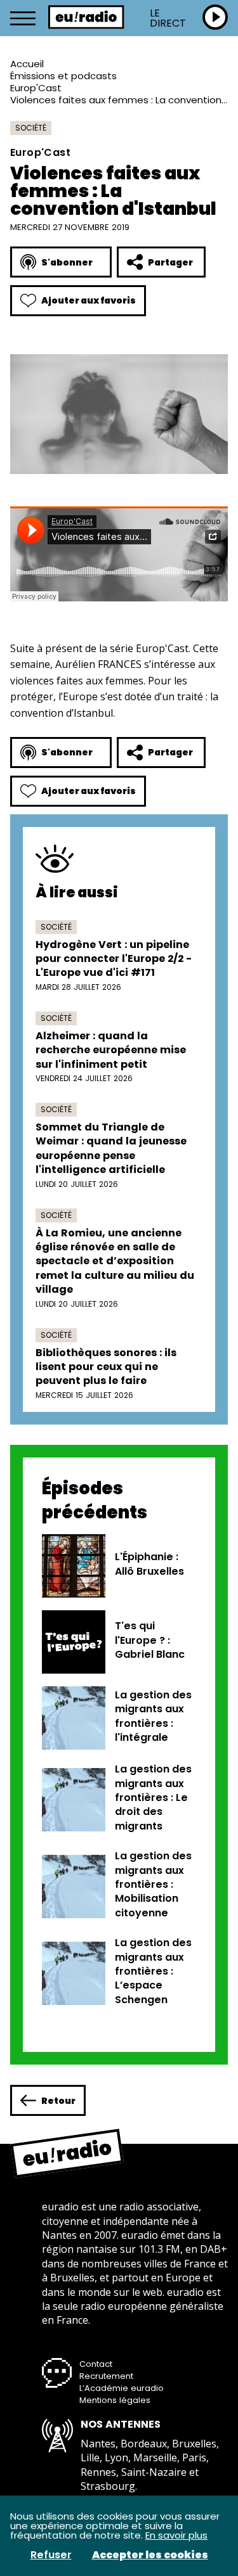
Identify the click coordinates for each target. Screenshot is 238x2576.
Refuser (51, 2555)
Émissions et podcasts (63, 76)
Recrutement (106, 2376)
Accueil (27, 64)
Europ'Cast (36, 88)
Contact (96, 2364)
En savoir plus (176, 2535)
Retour (58, 2101)
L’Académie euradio (122, 2388)
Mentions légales (115, 2400)
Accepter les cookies (150, 2555)
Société (31, 128)
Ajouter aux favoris (89, 300)
